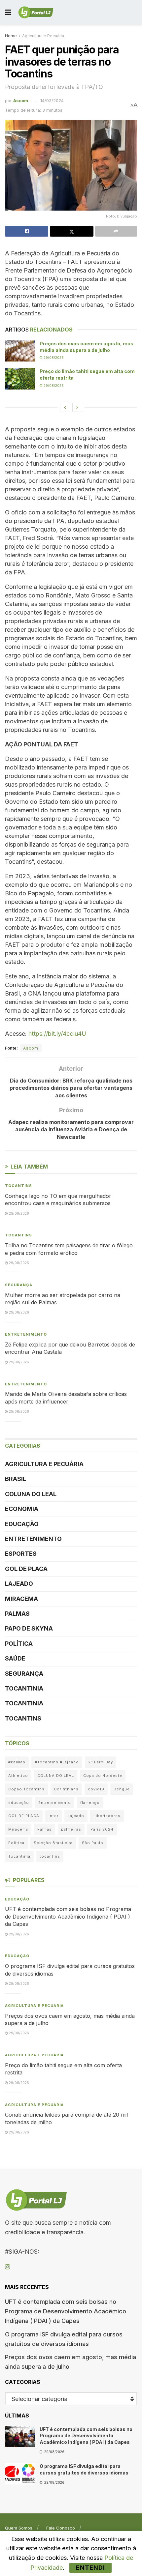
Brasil (16, 1479)
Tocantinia (24, 1688)
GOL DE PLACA (26, 1569)
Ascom (21, 101)
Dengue (122, 1789)
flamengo (90, 1803)
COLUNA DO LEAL (31, 1494)
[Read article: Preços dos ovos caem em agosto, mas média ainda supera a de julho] (20, 351)
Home (11, 36)
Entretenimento (26, 1334)
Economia (22, 1509)
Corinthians (66, 1789)
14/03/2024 (52, 101)
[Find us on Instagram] (7, 2267)
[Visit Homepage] (36, 13)
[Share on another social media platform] (116, 231)
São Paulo (93, 1843)
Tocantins (18, 1186)
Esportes (21, 1554)
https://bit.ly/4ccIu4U (57, 1034)
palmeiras (71, 1829)
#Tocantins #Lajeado (57, 1762)
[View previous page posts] (65, 407)
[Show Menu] (8, 12)
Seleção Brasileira (53, 1843)
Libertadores (107, 1816)
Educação (22, 1524)
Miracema (21, 1599)
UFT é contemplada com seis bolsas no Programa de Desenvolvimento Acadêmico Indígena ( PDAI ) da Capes (68, 1916)
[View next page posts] (77, 407)
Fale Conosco (61, 2528)
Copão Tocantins (26, 1789)
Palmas (17, 1614)
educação (19, 1803)
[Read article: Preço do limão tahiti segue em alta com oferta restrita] (20, 379)
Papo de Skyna (29, 1628)
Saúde (15, 1658)
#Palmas (17, 1762)
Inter (53, 1816)
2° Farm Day (101, 1762)
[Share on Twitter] (71, 231)
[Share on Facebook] (27, 231)
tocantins (50, 1856)
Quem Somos (19, 2528)
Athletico (18, 1776)
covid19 (96, 1789)
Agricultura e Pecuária (43, 36)
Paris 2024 (102, 1829)
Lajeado (19, 1584)
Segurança (19, 1285)
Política (19, 1644)
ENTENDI (90, 2568)
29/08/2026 (53, 358)
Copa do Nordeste (103, 1776)
